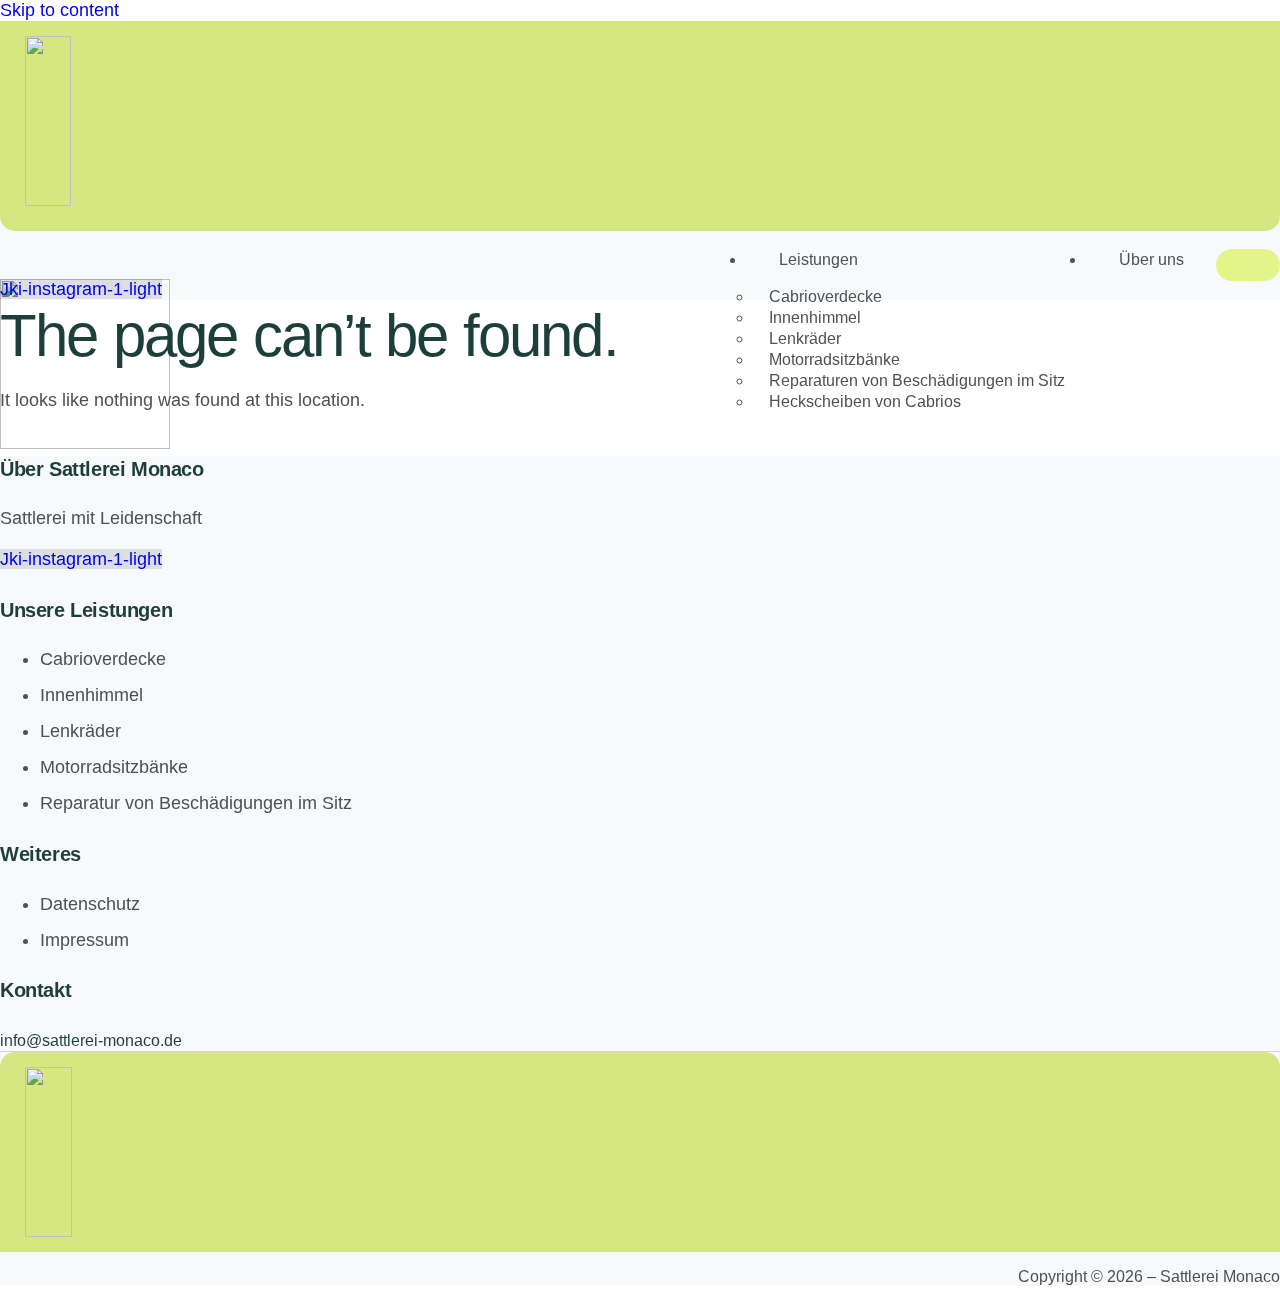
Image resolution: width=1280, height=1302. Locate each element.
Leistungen (818, 259)
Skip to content (59, 10)
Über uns (1151, 259)
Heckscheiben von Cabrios (865, 401)
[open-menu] (1248, 265)
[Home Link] (85, 443)
